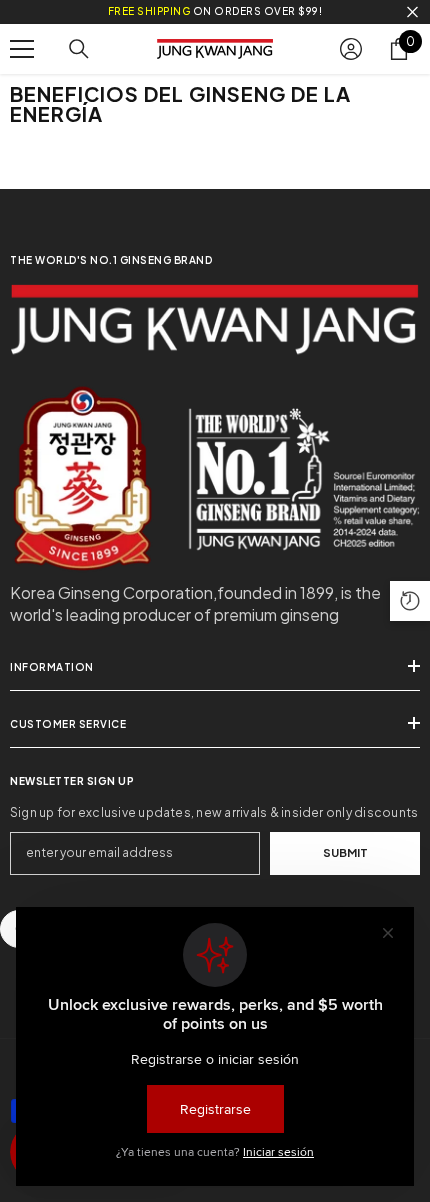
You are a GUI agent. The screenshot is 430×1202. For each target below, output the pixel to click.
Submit (345, 852)
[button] (410, 601)
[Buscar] (79, 49)
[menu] (22, 49)
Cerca (412, 12)
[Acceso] (351, 49)
